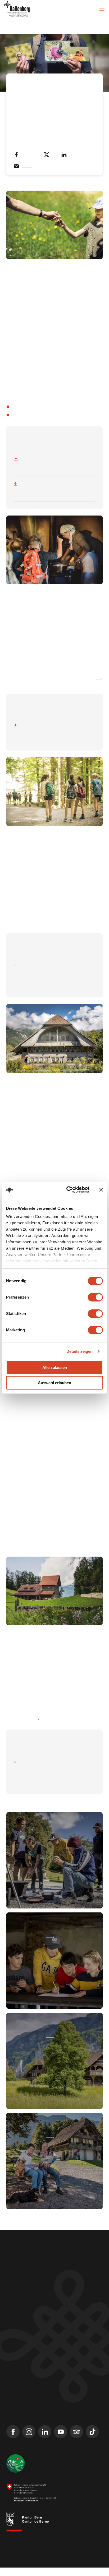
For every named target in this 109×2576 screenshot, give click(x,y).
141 (20, 1714)
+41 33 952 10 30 (21, 2288)
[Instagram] (29, 2440)
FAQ (10, 2396)
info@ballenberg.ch (24, 2295)
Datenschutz (88, 2556)
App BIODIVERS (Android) (37, 415)
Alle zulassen (55, 1367)
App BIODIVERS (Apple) (35, 406)
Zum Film (18, 1727)
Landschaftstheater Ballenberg (35, 2406)
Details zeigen (80, 1351)
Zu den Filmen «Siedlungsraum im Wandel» (48, 1550)
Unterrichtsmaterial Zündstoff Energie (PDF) (43, 687)
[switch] (95, 1297)
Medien (13, 2387)
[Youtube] (61, 2440)
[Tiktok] (92, 2440)
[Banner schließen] (101, 1190)
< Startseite (21, 84)
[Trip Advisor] (76, 2440)
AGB (32, 2556)
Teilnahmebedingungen (57, 2556)
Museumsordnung (18, 2560)
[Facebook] (13, 2440)
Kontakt (13, 2368)
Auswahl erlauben (54, 1383)
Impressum (14, 2556)
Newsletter (17, 2377)
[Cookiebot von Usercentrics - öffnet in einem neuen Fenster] (67, 1190)
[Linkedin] (45, 2440)
